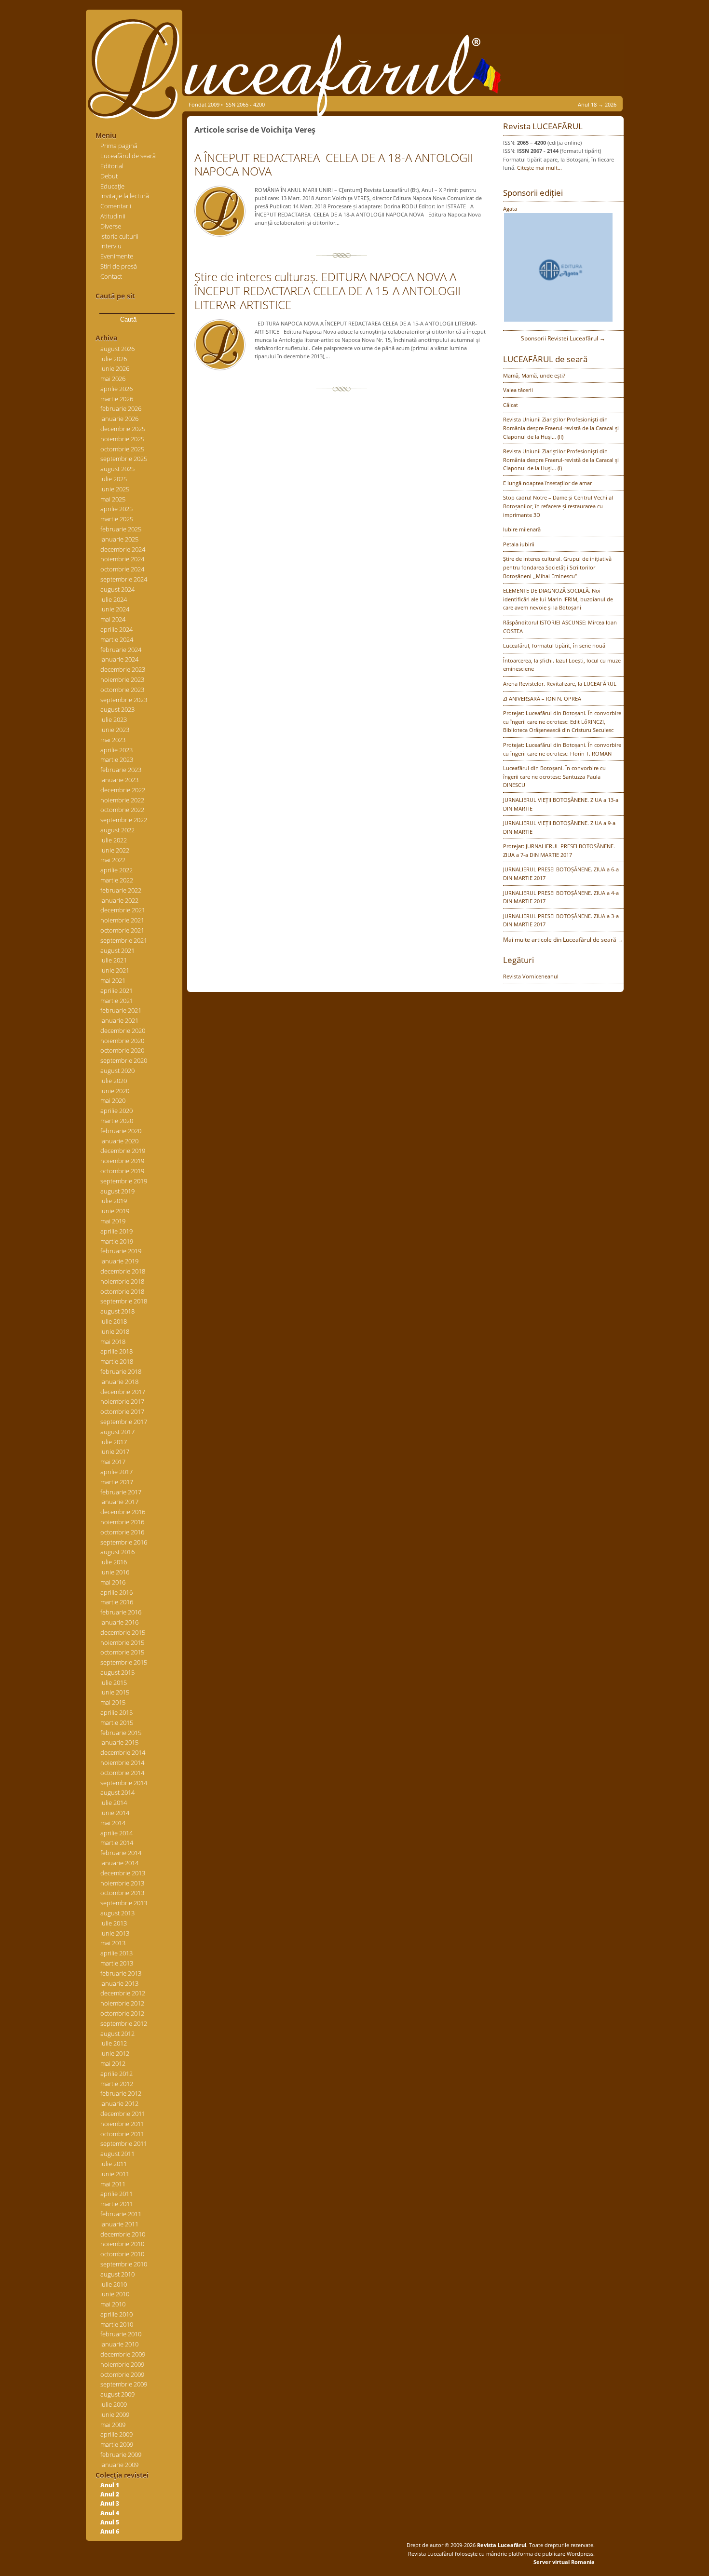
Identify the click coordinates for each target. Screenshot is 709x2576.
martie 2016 (117, 1602)
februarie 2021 (121, 1010)
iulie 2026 (114, 359)
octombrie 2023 (122, 690)
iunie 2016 (115, 1572)
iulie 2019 (114, 1201)
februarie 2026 (121, 408)
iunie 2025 (115, 489)
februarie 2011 (121, 2214)
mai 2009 (113, 2425)
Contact (111, 276)
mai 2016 (113, 1582)
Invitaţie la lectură (125, 196)
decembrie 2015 (123, 1632)
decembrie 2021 (123, 910)
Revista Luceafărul (501, 2545)
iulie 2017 (114, 1442)
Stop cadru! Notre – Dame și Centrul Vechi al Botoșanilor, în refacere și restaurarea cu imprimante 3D (558, 506)
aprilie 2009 (116, 2434)
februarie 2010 (121, 2334)
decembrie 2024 (123, 549)
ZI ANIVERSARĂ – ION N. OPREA (542, 698)
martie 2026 (117, 399)
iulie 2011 (114, 2164)
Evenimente (117, 256)
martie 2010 (117, 2324)
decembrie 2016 (123, 1512)
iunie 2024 (115, 609)
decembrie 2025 (123, 429)
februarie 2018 (121, 1371)
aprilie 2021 (116, 990)
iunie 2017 (115, 1451)
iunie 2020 (115, 1091)
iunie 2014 (115, 1813)
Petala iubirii (519, 544)
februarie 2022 (121, 890)
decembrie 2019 (123, 1151)
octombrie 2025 (122, 449)
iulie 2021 (114, 960)
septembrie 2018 (124, 1301)
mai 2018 (113, 1342)
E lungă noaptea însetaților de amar (547, 483)
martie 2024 (117, 639)
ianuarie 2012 (119, 2103)
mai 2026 (113, 379)
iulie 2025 (114, 479)
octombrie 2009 (122, 2374)
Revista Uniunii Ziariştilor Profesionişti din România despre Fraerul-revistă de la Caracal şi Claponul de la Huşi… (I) (561, 460)
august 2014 (117, 1792)
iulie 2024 (114, 599)
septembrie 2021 (124, 940)
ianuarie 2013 (119, 1983)
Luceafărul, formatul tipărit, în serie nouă (554, 645)
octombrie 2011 (122, 2134)
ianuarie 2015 (119, 1742)
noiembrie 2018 (122, 1281)
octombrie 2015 (122, 1652)
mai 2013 (113, 1943)
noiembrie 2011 (122, 2124)
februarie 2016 (121, 1612)
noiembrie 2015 (122, 1642)
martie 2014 (117, 1843)
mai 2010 (113, 2304)
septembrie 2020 (124, 1060)
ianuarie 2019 (119, 1261)
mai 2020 (113, 1100)
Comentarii (116, 206)
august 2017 (117, 1432)
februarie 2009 (121, 2454)
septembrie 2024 (124, 579)
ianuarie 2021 (119, 1020)
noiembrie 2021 (122, 920)
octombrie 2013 (122, 1893)
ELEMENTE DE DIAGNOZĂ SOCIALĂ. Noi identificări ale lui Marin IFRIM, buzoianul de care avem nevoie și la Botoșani (558, 599)
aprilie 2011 (116, 2194)
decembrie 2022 (123, 790)
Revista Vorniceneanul (531, 976)
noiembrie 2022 (122, 800)
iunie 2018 (115, 1331)
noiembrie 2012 (122, 2003)
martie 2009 (117, 2444)
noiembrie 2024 (122, 559)
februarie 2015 (121, 1733)
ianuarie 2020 (119, 1141)
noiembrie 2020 (122, 1041)
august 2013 (117, 1913)
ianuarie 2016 (119, 1622)
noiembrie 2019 (122, 1161)
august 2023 (117, 709)
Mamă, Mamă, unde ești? (534, 375)
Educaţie (112, 186)
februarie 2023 (121, 770)
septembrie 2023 (124, 700)
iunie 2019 (115, 1211)
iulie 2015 (114, 1682)
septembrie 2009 (124, 2384)
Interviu (111, 246)
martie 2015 (117, 1722)
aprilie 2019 (116, 1231)
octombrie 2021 (122, 930)
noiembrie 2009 (122, 2364)
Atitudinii (113, 216)
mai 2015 (113, 1702)
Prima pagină (119, 146)
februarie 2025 (121, 529)
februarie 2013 (121, 1973)
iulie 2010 (114, 2284)
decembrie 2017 (123, 1392)
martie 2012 (117, 2084)
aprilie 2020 (116, 1111)
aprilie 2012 (116, 2074)
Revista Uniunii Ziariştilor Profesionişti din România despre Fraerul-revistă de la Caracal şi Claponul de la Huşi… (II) (561, 428)
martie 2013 (117, 1963)
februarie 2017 (121, 1492)
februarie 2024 (121, 650)
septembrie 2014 (124, 1783)
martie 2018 (117, 1361)
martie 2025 (117, 519)
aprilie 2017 (116, 1472)
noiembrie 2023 (122, 679)
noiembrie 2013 (122, 1883)
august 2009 (117, 2394)
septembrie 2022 (124, 820)
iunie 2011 (115, 2174)
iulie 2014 (114, 1803)
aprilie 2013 (116, 1953)
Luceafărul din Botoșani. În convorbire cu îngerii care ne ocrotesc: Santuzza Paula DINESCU (554, 776)
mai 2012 (113, 2063)
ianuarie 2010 (119, 2344)
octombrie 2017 (122, 1411)
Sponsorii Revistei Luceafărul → (563, 338)
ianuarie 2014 (119, 1863)
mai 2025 (113, 499)
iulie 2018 (114, 1321)
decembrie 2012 (123, 1993)
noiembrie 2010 (122, 2244)
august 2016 (117, 1552)
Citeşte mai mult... (539, 168)
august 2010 (117, 2274)
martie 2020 (117, 1121)
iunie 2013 (115, 1933)
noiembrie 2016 (122, 1522)
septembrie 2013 (124, 1903)
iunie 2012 (115, 2053)
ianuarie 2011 (119, 2224)
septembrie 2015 (124, 1662)
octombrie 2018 (122, 1291)
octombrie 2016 (122, 1532)
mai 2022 (113, 860)
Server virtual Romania (564, 2562)
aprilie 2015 (116, 1712)
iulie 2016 (114, 1562)
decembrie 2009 (123, 2354)
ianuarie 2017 (119, 1502)
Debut (109, 176)
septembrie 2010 (124, 2264)
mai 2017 (113, 1462)
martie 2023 (117, 759)
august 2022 (117, 830)
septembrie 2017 (124, 1422)
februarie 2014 (121, 1853)
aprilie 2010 (116, 2314)
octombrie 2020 (122, 1050)
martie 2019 (117, 1241)
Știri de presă (119, 266)
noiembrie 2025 (122, 439)
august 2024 (117, 589)
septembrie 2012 (124, 2023)
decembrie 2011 (123, 2114)
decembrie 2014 (123, 1752)
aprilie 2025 (116, 509)
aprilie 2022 (116, 870)
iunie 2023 (115, 730)
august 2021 (117, 950)
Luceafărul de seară (128, 156)
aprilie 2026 (116, 389)
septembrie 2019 (124, 1181)
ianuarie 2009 (119, 2465)
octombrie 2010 (122, 2254)
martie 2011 (117, 2204)
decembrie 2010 (123, 2234)
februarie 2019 (121, 1251)
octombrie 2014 (122, 1773)
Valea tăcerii (518, 390)
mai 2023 (113, 740)
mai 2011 (113, 2184)
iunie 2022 (115, 850)
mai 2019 (113, 1221)
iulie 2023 (114, 719)
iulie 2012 (114, 2043)
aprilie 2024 (116, 629)
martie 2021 (117, 1001)
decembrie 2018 (123, 1271)
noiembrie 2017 (122, 1401)
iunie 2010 (115, 2294)
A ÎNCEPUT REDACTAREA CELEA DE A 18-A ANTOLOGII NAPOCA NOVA (334, 164)
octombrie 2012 (122, 2013)
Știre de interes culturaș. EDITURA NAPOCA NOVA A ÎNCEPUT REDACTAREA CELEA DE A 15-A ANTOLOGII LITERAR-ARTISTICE (327, 291)
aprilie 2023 (116, 750)
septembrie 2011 (124, 2143)
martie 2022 (117, 880)
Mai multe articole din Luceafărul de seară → (563, 940)
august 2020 (117, 1071)
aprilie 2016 (116, 1592)
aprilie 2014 (116, 1833)
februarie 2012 (121, 2093)
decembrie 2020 (123, 1030)
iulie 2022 (114, 840)
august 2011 (117, 2154)
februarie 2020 (121, 1131)
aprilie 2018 (116, 1351)
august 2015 (117, 1672)
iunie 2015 (115, 1692)
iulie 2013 (114, 1923)
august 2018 (117, 1311)
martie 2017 (117, 1482)
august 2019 (117, 1191)
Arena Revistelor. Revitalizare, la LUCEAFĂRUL (560, 684)
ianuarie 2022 (119, 900)
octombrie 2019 (122, 1171)
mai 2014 (113, 1823)
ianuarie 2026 (119, 419)
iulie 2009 (114, 2404)
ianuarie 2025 (119, 539)
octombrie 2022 (122, 810)
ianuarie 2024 (119, 659)
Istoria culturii (119, 236)
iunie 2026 (115, 368)
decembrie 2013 (123, 1873)
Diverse (111, 226)
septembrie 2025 (124, 459)
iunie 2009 (115, 2414)
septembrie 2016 (124, 1542)
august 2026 (117, 349)
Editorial (112, 166)
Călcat (511, 405)
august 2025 (117, 469)
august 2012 (117, 2034)
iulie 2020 (114, 1081)
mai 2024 (113, 619)
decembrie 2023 (123, 669)
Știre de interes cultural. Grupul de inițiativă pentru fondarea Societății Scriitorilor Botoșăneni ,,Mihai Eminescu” (557, 567)
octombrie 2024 (122, 569)
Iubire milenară (522, 529)
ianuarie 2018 (119, 1382)
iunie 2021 (115, 970)
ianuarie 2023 (119, 780)
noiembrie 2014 (122, 1763)
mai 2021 (113, 980)
